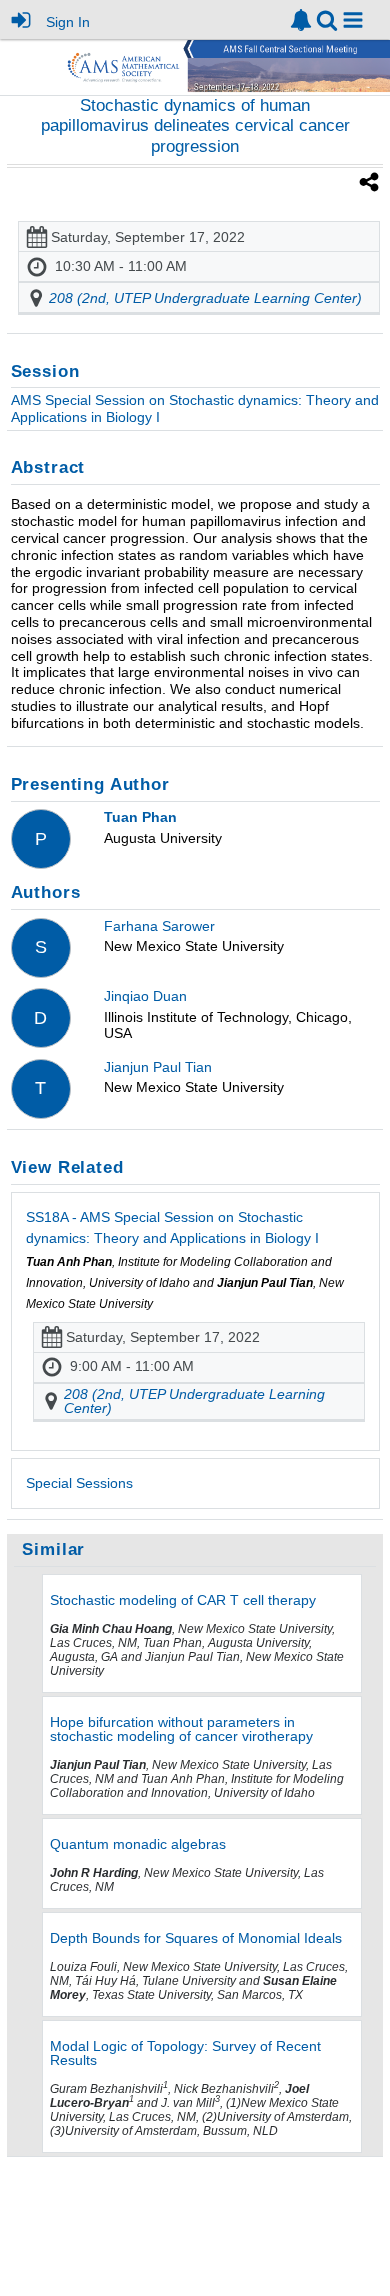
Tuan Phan (140, 817)
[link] (301, 20)
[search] (327, 18)
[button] (353, 20)
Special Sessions (79, 1483)
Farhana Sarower (159, 926)
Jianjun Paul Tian (158, 1067)
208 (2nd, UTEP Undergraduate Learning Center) (205, 298)
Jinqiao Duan (145, 996)
